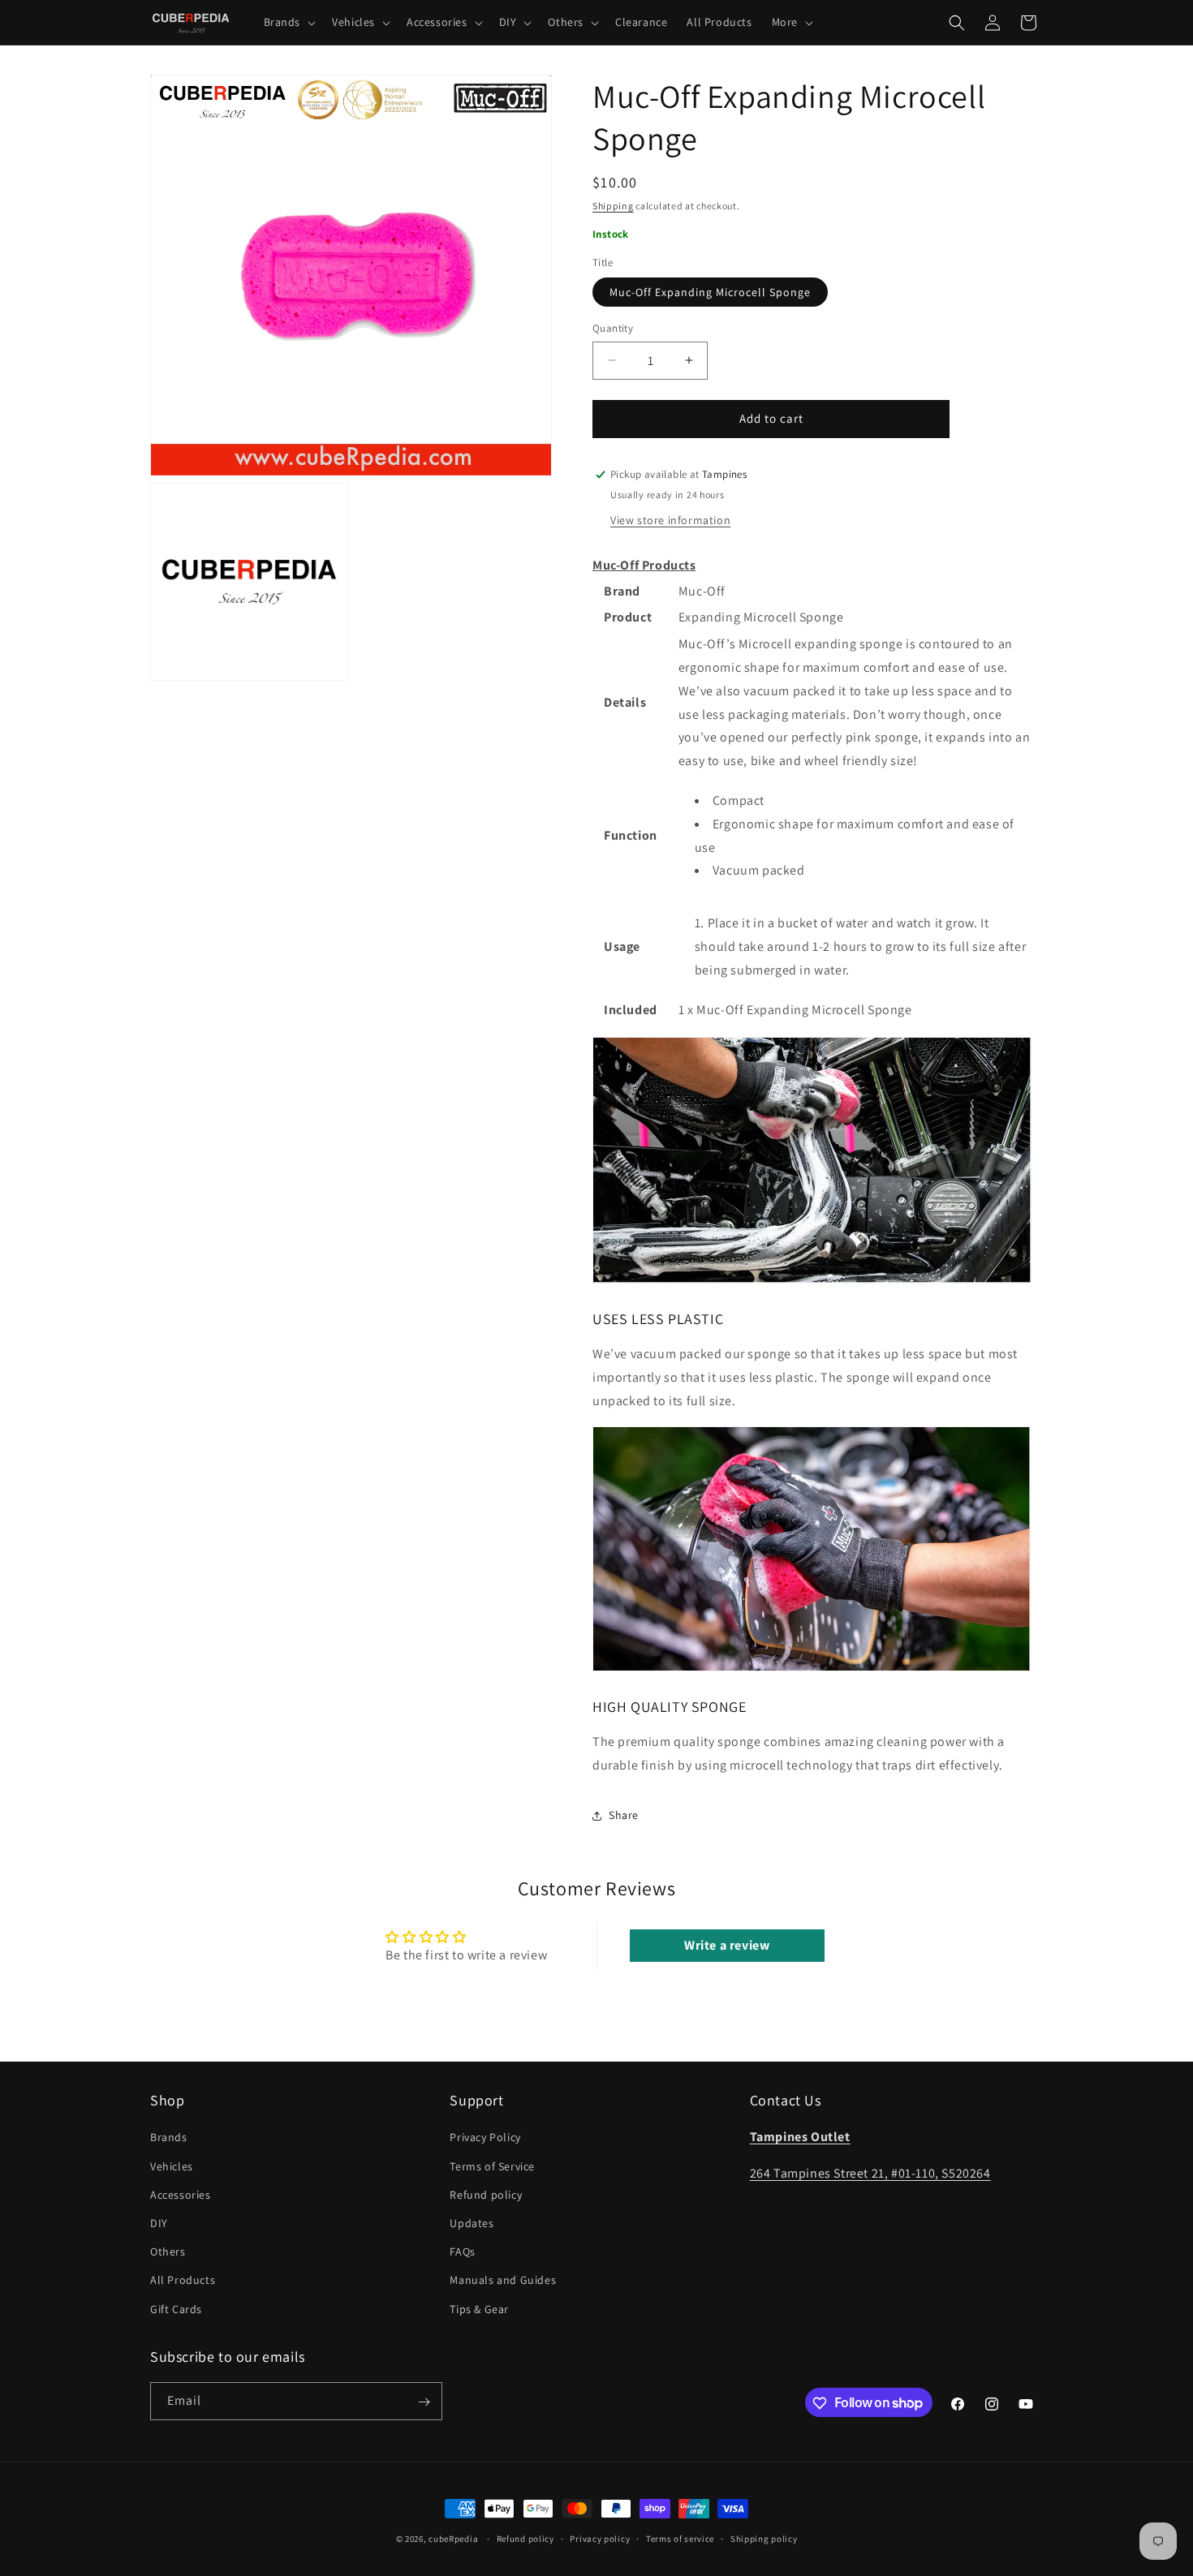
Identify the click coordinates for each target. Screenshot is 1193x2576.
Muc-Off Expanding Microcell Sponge (710, 292)
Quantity (613, 328)
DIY (159, 2222)
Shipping (613, 206)
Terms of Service (492, 2165)
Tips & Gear (479, 2308)
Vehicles (172, 2165)
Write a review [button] (727, 1945)
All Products (183, 2280)
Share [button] (624, 1815)
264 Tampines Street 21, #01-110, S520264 (870, 2173)
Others (168, 2251)
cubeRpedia (453, 2539)
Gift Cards (176, 2308)
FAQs (462, 2251)
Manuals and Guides (503, 2280)
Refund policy (486, 2194)
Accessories (181, 2194)
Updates (472, 2222)
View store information (670, 520)
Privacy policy (600, 2538)
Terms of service (680, 2538)
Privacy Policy (485, 2137)
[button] (289, 22)
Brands (169, 2137)
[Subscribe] (424, 2402)
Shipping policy (764, 2538)
